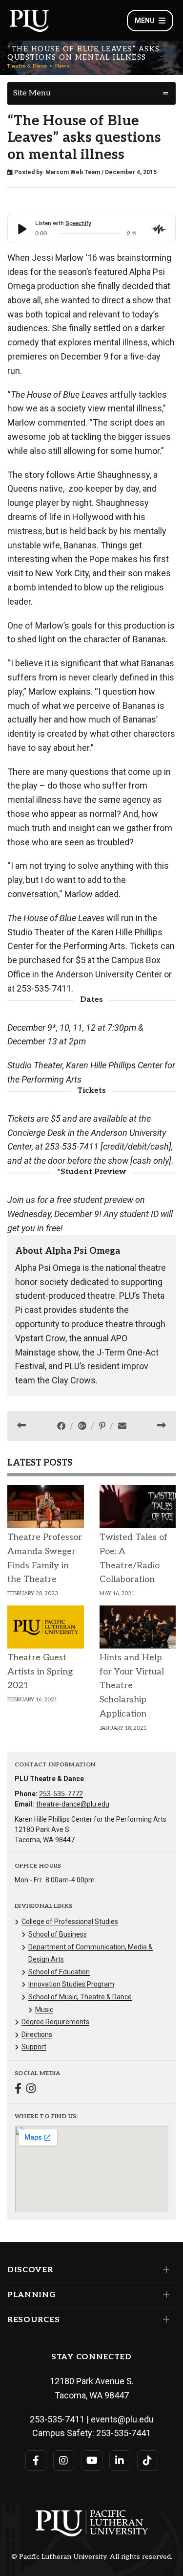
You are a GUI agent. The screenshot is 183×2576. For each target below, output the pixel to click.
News (62, 66)
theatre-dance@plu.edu (73, 1804)
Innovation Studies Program (71, 1984)
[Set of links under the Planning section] (164, 2295)
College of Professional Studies (70, 1921)
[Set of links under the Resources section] (164, 2320)
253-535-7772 (61, 1794)
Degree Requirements (55, 2022)
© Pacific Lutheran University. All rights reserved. (92, 2557)
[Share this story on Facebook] (62, 1426)
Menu (145, 21)
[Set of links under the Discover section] (164, 2270)
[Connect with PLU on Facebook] (36, 2461)
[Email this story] (122, 1426)
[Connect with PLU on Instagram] (64, 2461)
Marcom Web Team (73, 172)
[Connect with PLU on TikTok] (148, 2461)
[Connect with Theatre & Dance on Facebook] (18, 2090)
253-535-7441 (123, 2433)
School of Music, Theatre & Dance (80, 1997)
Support (34, 2047)
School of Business (58, 1934)
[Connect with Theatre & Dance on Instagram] (31, 2090)
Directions (37, 2034)
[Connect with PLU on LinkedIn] (120, 2461)
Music (44, 2010)
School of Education (59, 1972)
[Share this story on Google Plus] (83, 1426)
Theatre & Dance (27, 66)
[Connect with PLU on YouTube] (92, 2461)
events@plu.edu (122, 2419)
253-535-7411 (57, 2419)
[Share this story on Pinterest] (103, 1426)
